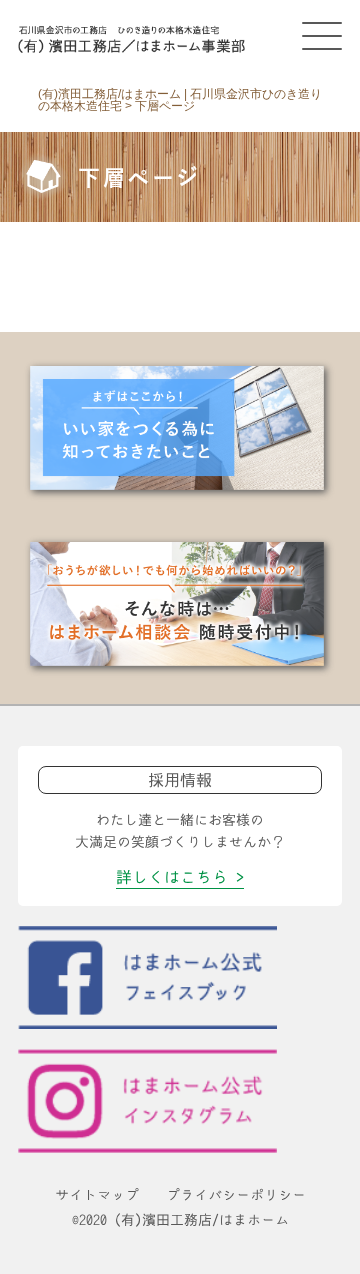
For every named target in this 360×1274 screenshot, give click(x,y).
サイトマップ (97, 1195)
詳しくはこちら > (180, 877)
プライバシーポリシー (236, 1195)
